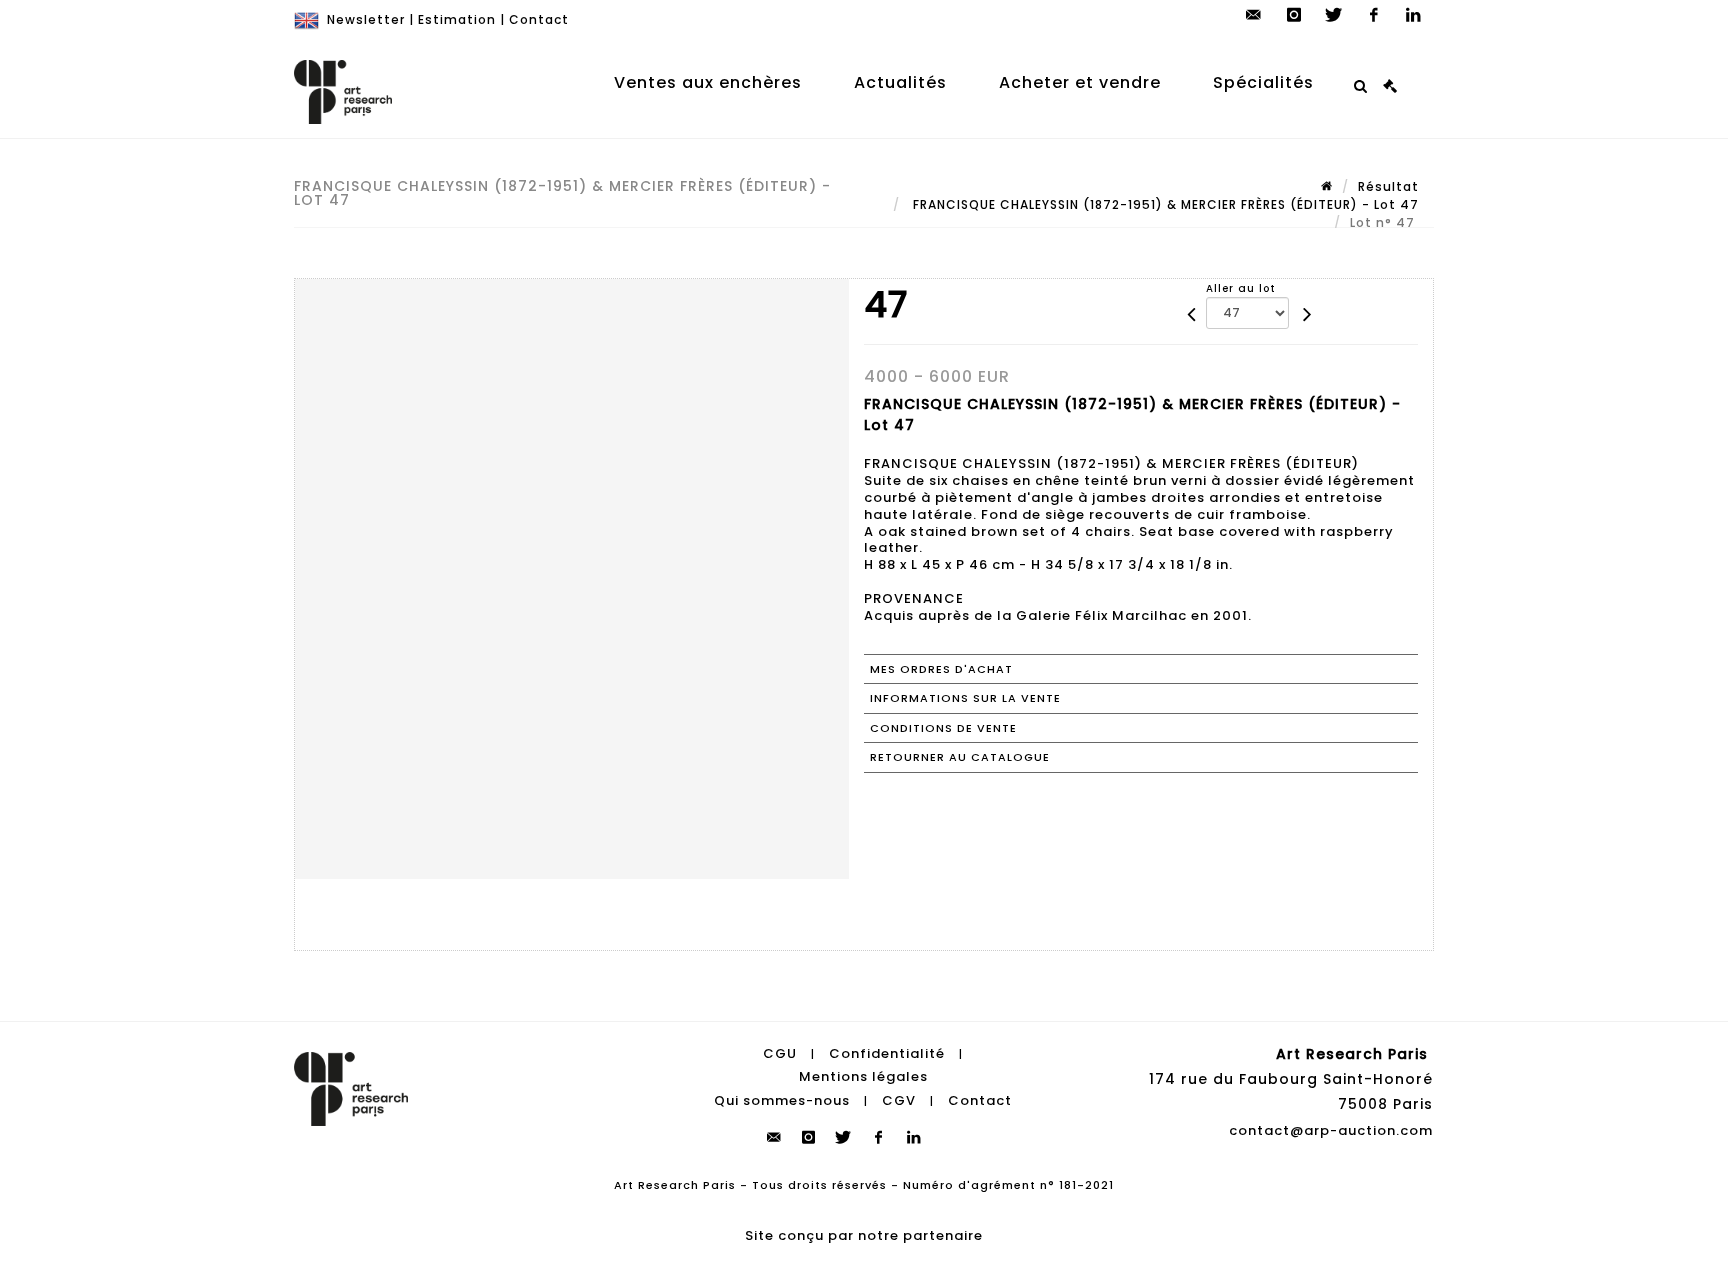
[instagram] (1294, 15)
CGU (780, 1053)
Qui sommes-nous (782, 1100)
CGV (899, 1100)
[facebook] (1374, 15)
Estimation (457, 19)
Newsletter (366, 19)
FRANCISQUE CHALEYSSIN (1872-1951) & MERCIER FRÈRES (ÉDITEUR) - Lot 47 (1164, 204)
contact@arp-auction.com (1331, 1130)
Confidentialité (887, 1053)
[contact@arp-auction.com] (1254, 15)
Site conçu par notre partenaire (864, 1235)
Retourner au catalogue (960, 757)
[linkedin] (1414, 15)
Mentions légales (863, 1076)
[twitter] (1334, 15)
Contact (539, 19)
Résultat (1388, 186)
